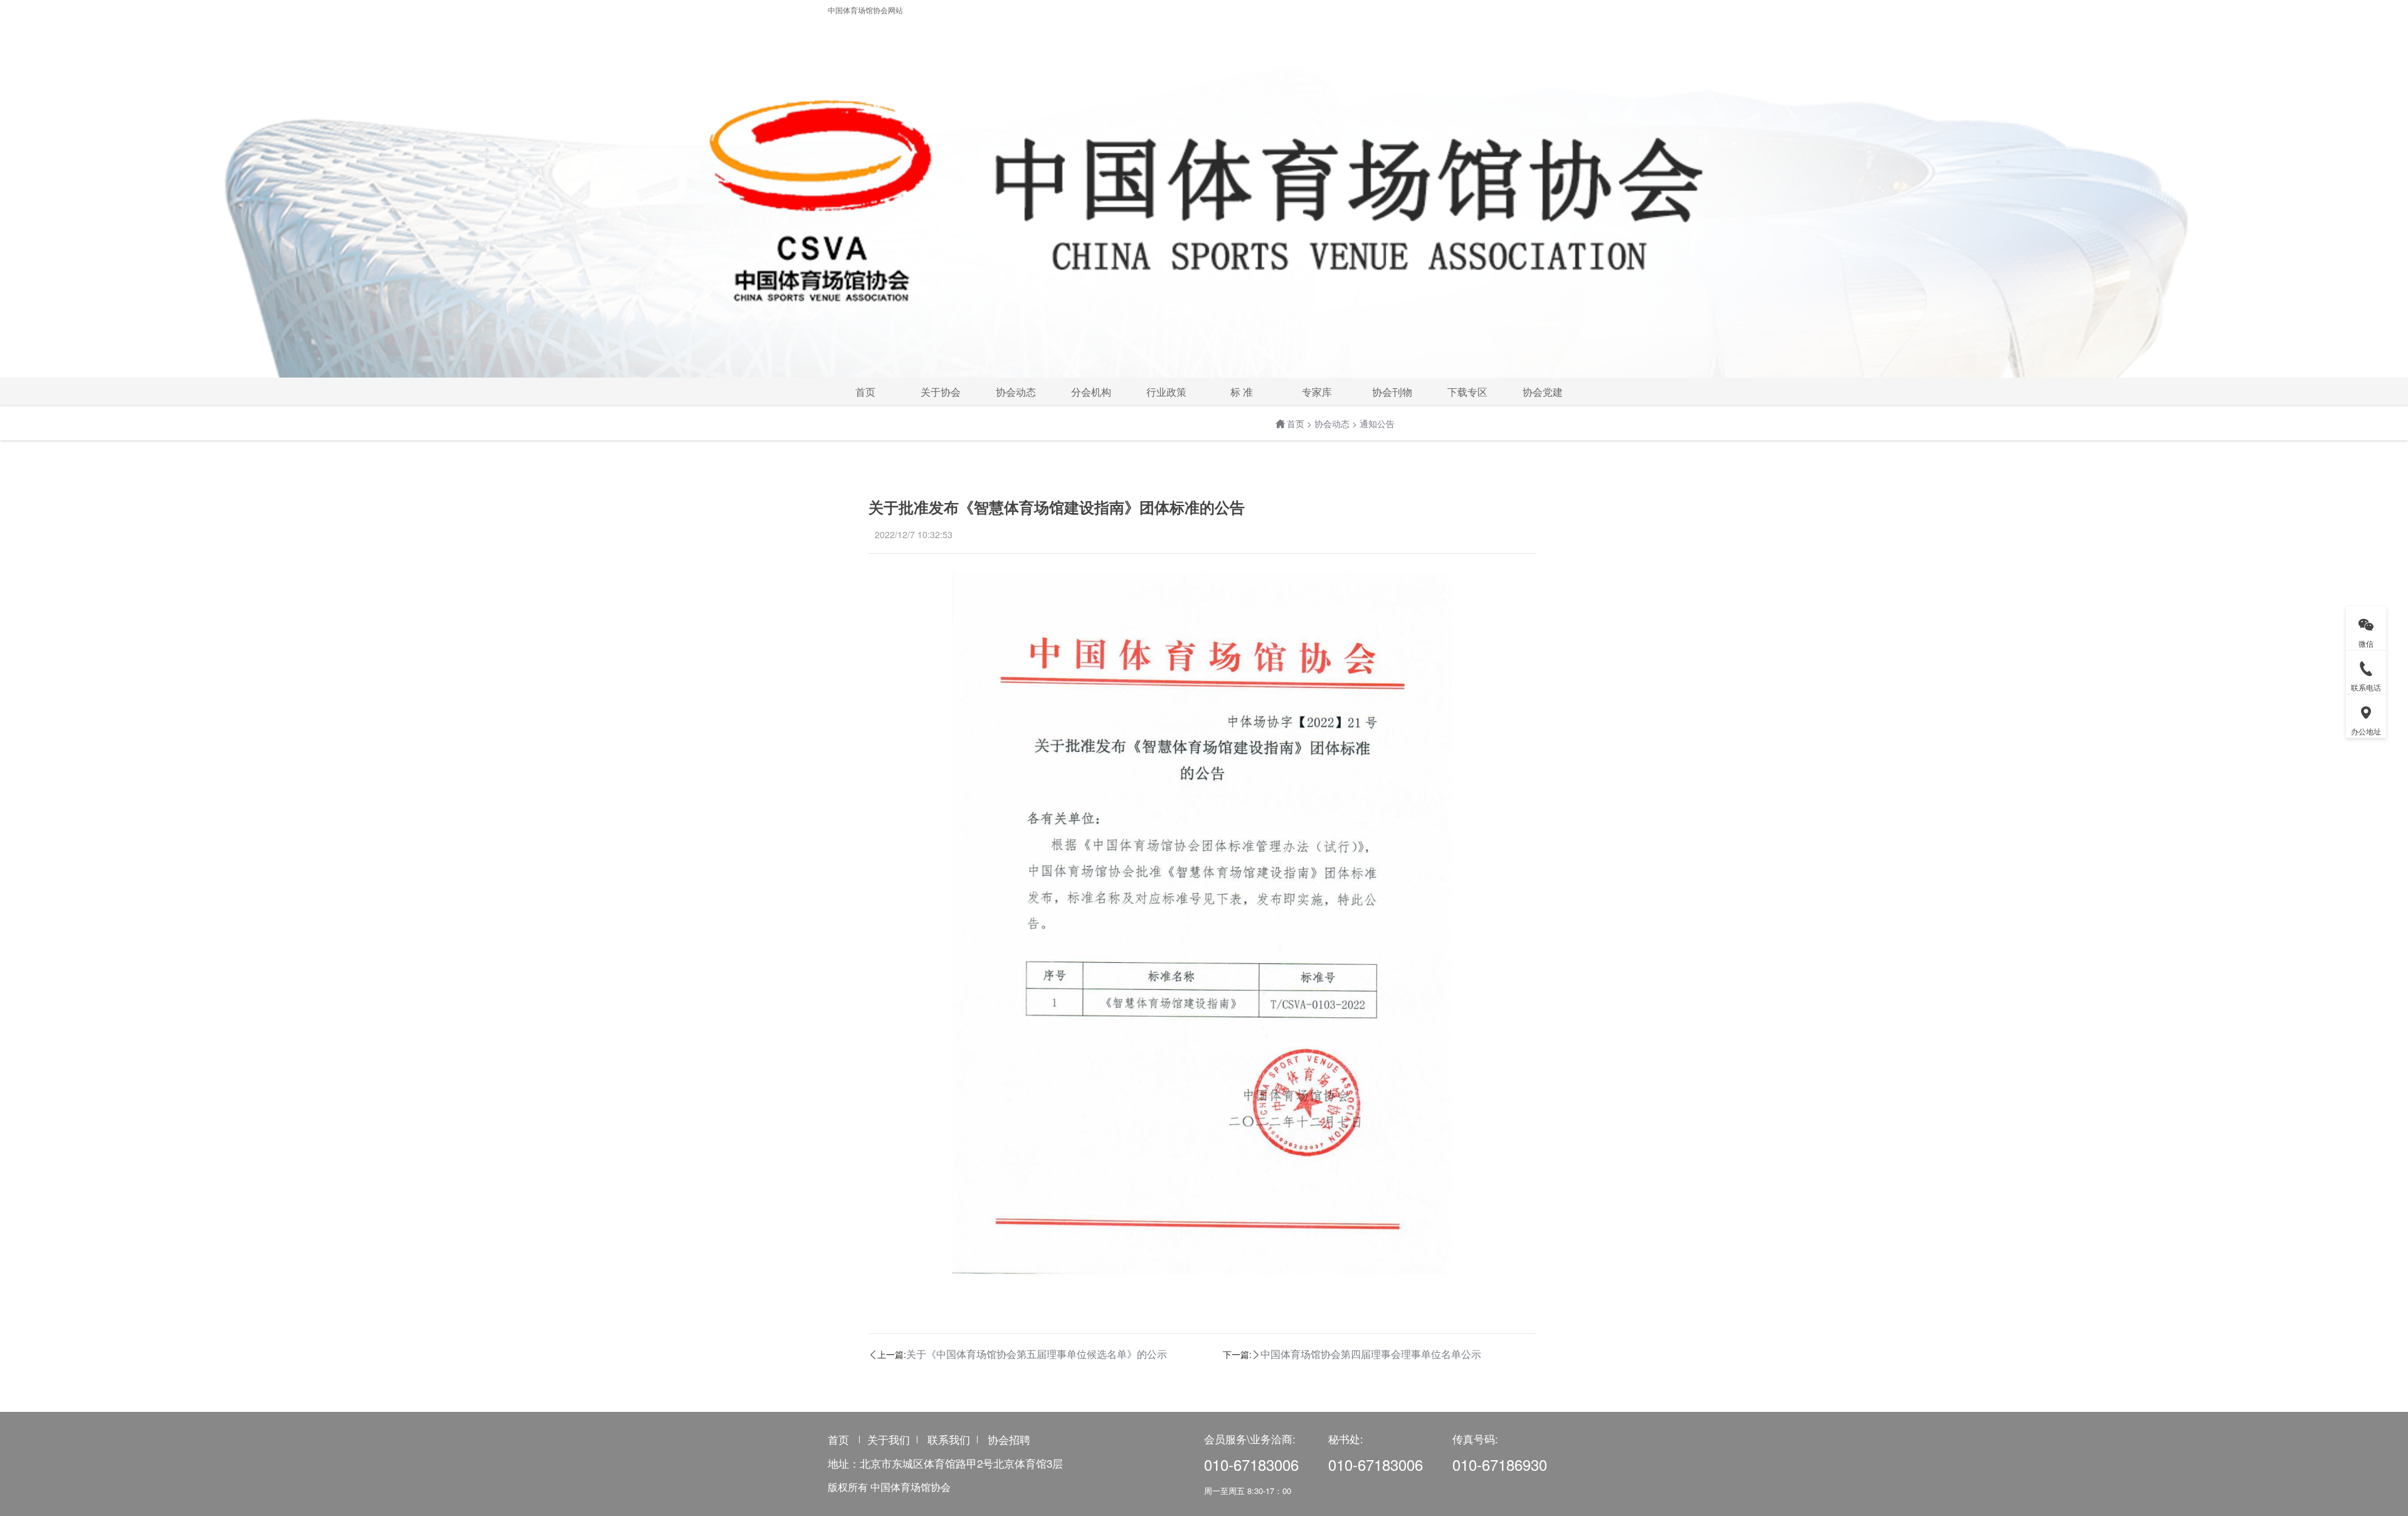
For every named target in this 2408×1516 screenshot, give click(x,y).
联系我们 (949, 1439)
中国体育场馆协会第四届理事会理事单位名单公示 (1371, 1354)
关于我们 (889, 1439)
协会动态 (1332, 423)
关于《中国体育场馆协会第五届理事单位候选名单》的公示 (1037, 1354)
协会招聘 (1009, 1439)
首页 (1296, 423)
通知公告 (1377, 423)
